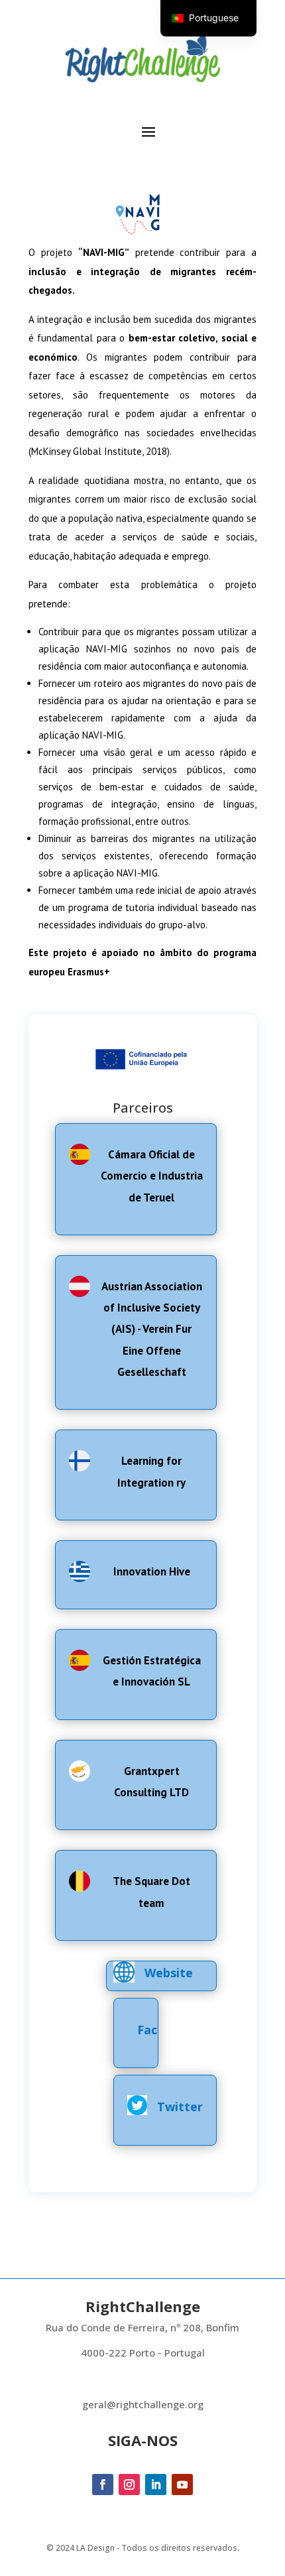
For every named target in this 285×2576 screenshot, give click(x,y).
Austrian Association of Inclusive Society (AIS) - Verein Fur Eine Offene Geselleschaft (152, 1329)
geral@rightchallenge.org (143, 2404)
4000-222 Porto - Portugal (143, 2353)
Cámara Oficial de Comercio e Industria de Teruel (152, 1176)
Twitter (180, 2107)
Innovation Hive (152, 1571)
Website (169, 1973)
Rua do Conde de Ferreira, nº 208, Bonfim (142, 2327)
